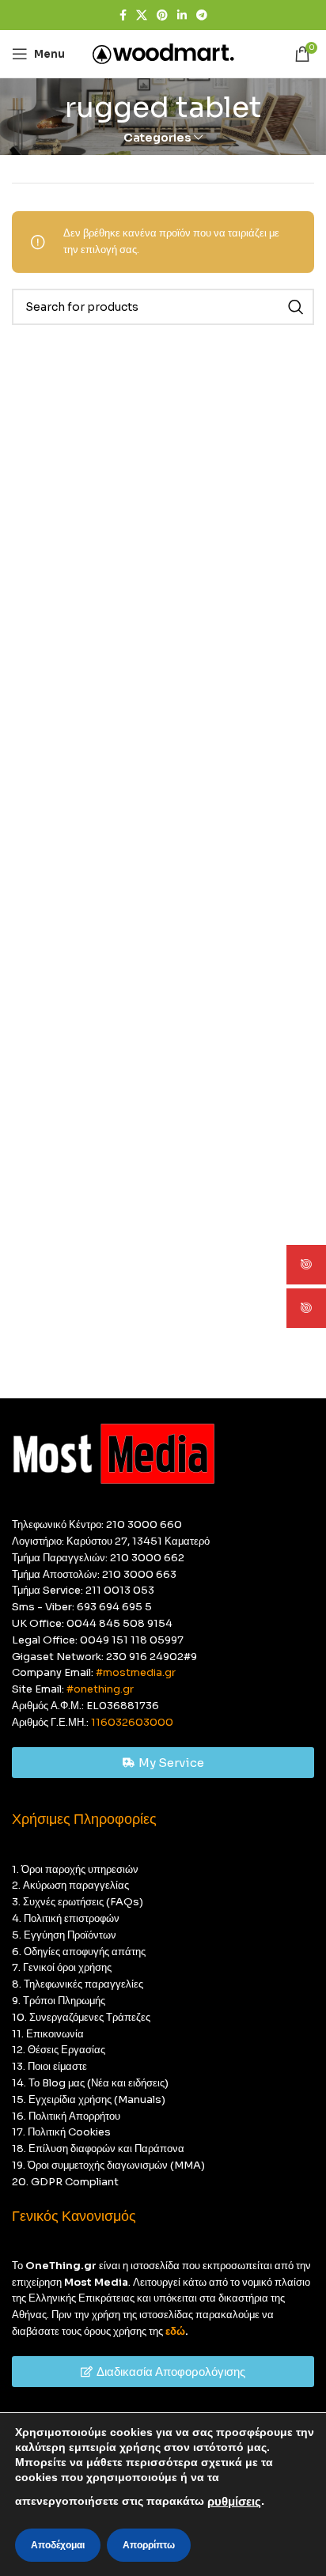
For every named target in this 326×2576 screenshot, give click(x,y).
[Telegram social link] (202, 15)
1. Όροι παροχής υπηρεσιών (75, 1869)
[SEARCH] (296, 307)
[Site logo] (163, 53)
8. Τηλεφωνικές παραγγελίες (78, 1984)
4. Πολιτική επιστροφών (66, 1918)
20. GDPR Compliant (65, 2182)
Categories (157, 138)
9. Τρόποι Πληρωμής (59, 2001)
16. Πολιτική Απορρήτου (66, 2116)
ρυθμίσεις (234, 2502)
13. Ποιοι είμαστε (49, 2066)
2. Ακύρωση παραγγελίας (70, 1885)
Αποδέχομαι (58, 2545)
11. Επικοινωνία (48, 2034)
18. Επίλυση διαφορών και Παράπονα (98, 2149)
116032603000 (132, 1722)
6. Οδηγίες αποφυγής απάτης (79, 1952)
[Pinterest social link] (162, 15)
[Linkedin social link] (182, 15)
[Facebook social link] (123, 15)
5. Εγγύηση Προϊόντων (64, 1935)
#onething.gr (100, 1689)
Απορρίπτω (149, 2545)
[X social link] (142, 15)
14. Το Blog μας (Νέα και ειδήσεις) (90, 2083)
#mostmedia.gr (136, 1672)
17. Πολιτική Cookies (61, 2132)
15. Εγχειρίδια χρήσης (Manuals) (89, 2099)
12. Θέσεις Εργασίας (59, 2050)
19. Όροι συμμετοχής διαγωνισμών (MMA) (108, 2165)
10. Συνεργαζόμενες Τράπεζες (81, 2017)
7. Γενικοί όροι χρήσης (62, 1967)
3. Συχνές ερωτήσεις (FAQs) (78, 1902)
